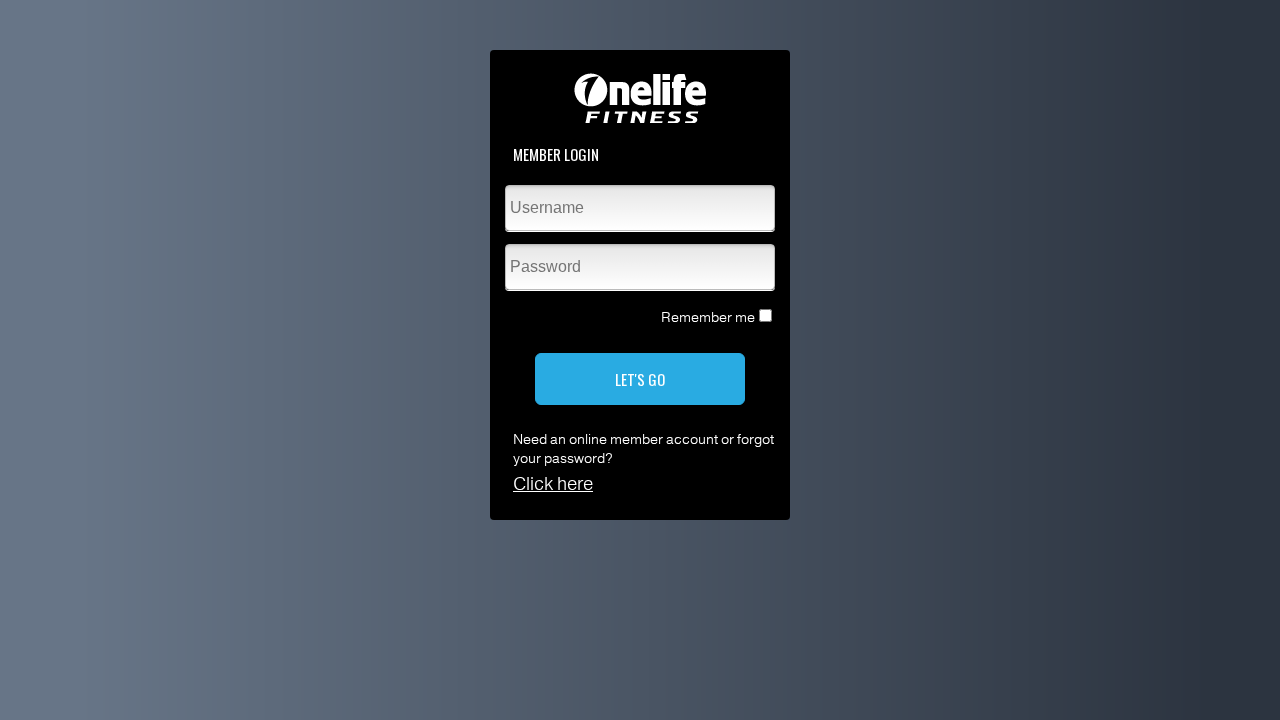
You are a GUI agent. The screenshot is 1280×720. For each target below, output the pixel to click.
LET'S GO (640, 379)
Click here (553, 484)
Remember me (708, 317)
